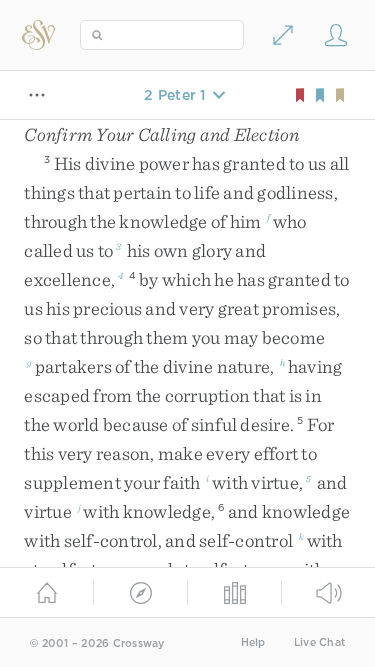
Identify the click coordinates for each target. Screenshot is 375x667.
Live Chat (319, 642)
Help (253, 642)
